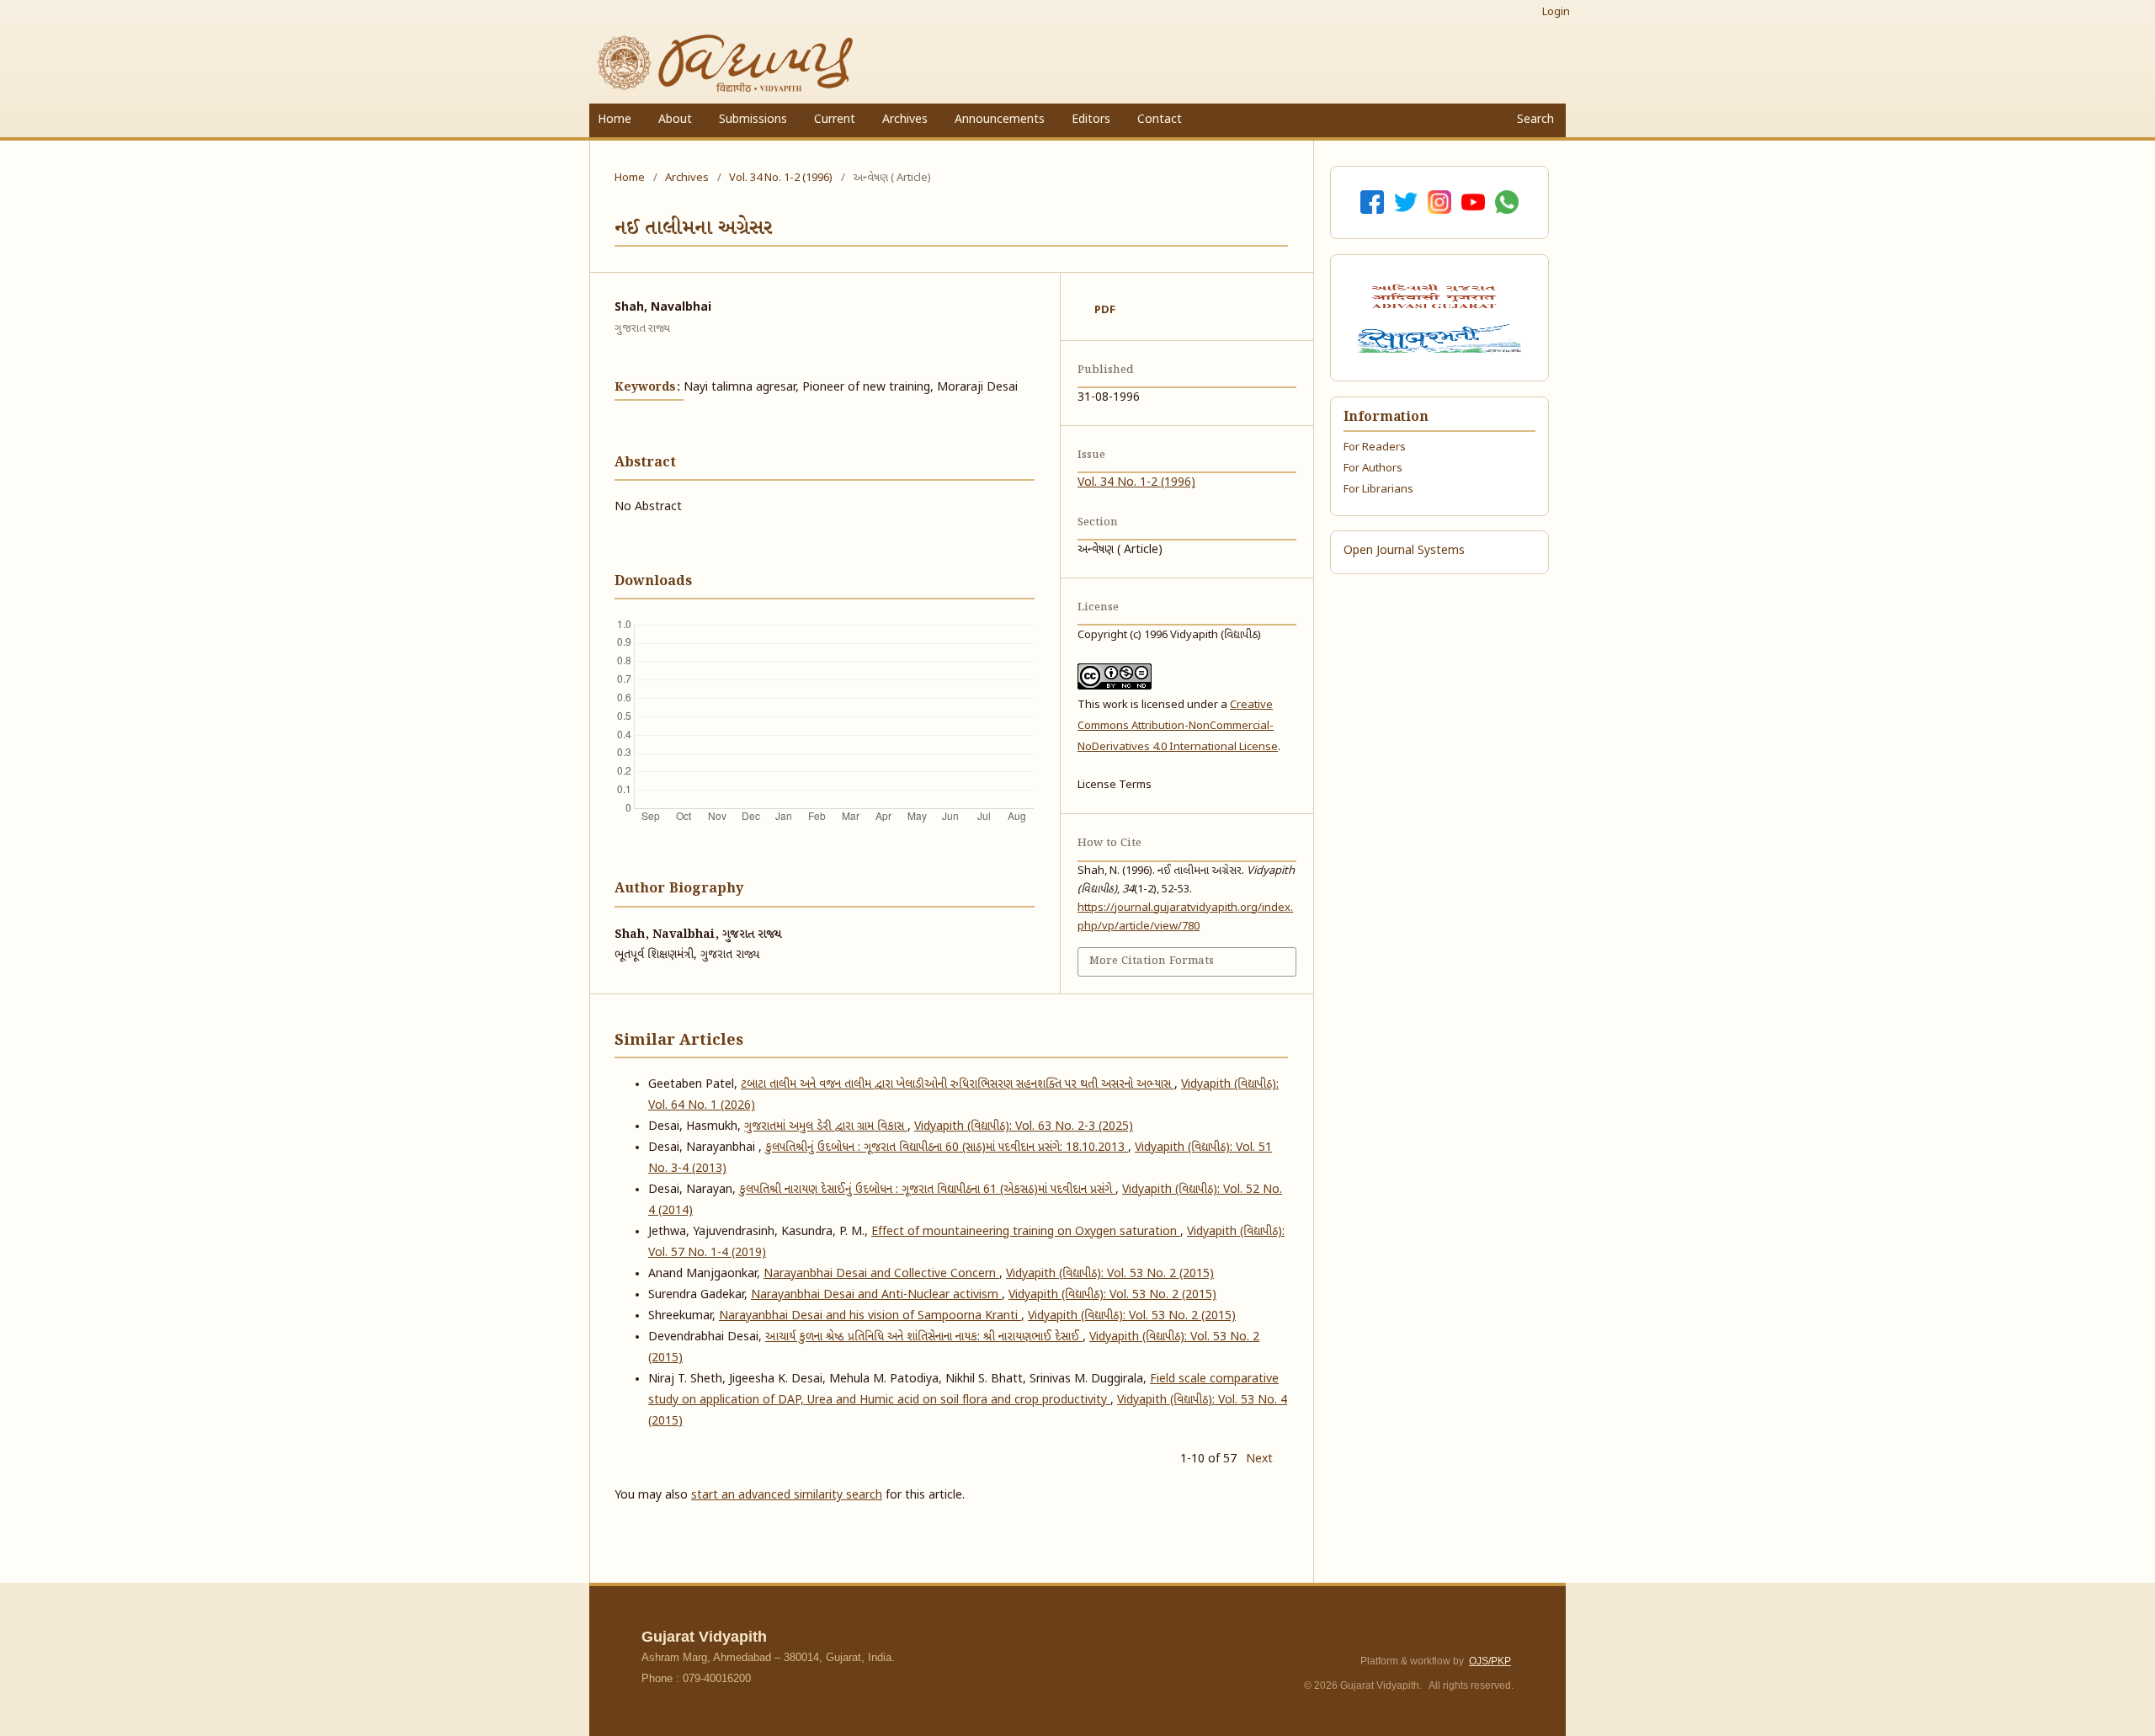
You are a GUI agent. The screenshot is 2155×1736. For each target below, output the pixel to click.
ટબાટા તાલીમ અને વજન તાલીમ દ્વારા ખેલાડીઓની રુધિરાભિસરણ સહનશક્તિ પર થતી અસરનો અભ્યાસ (958, 1085)
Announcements (1000, 120)
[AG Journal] (1436, 296)
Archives (905, 120)
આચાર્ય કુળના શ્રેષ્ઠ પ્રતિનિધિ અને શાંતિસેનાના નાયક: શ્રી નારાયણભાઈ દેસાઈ (924, 1337)
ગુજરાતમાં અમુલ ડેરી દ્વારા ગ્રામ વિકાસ (826, 1127)
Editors (1091, 120)
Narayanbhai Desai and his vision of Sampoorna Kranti (870, 1316)
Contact (1160, 120)
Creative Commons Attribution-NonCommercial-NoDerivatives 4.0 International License (1178, 726)
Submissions (753, 120)
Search (1534, 120)
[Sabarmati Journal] (1439, 338)
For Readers (1375, 447)
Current (835, 120)
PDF (1105, 310)
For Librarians (1378, 490)
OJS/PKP (1490, 1661)
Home (615, 120)
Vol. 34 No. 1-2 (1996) (781, 178)
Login (1556, 12)
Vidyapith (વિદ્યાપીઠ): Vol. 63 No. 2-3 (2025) (1024, 1127)
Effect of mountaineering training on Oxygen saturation (1026, 1232)
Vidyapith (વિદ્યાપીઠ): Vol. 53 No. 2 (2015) (1110, 1274)
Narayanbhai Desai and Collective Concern (881, 1274)
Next (1259, 1459)
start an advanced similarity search (787, 1496)
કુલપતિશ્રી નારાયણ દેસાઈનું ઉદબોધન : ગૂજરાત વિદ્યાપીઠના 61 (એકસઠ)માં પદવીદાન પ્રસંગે (927, 1190)
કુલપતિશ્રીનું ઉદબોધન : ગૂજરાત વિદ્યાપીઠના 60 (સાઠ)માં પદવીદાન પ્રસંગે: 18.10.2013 (947, 1148)
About (675, 120)
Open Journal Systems (1404, 551)
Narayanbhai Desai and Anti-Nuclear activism (876, 1295)
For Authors (1373, 469)
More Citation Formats (1152, 961)
